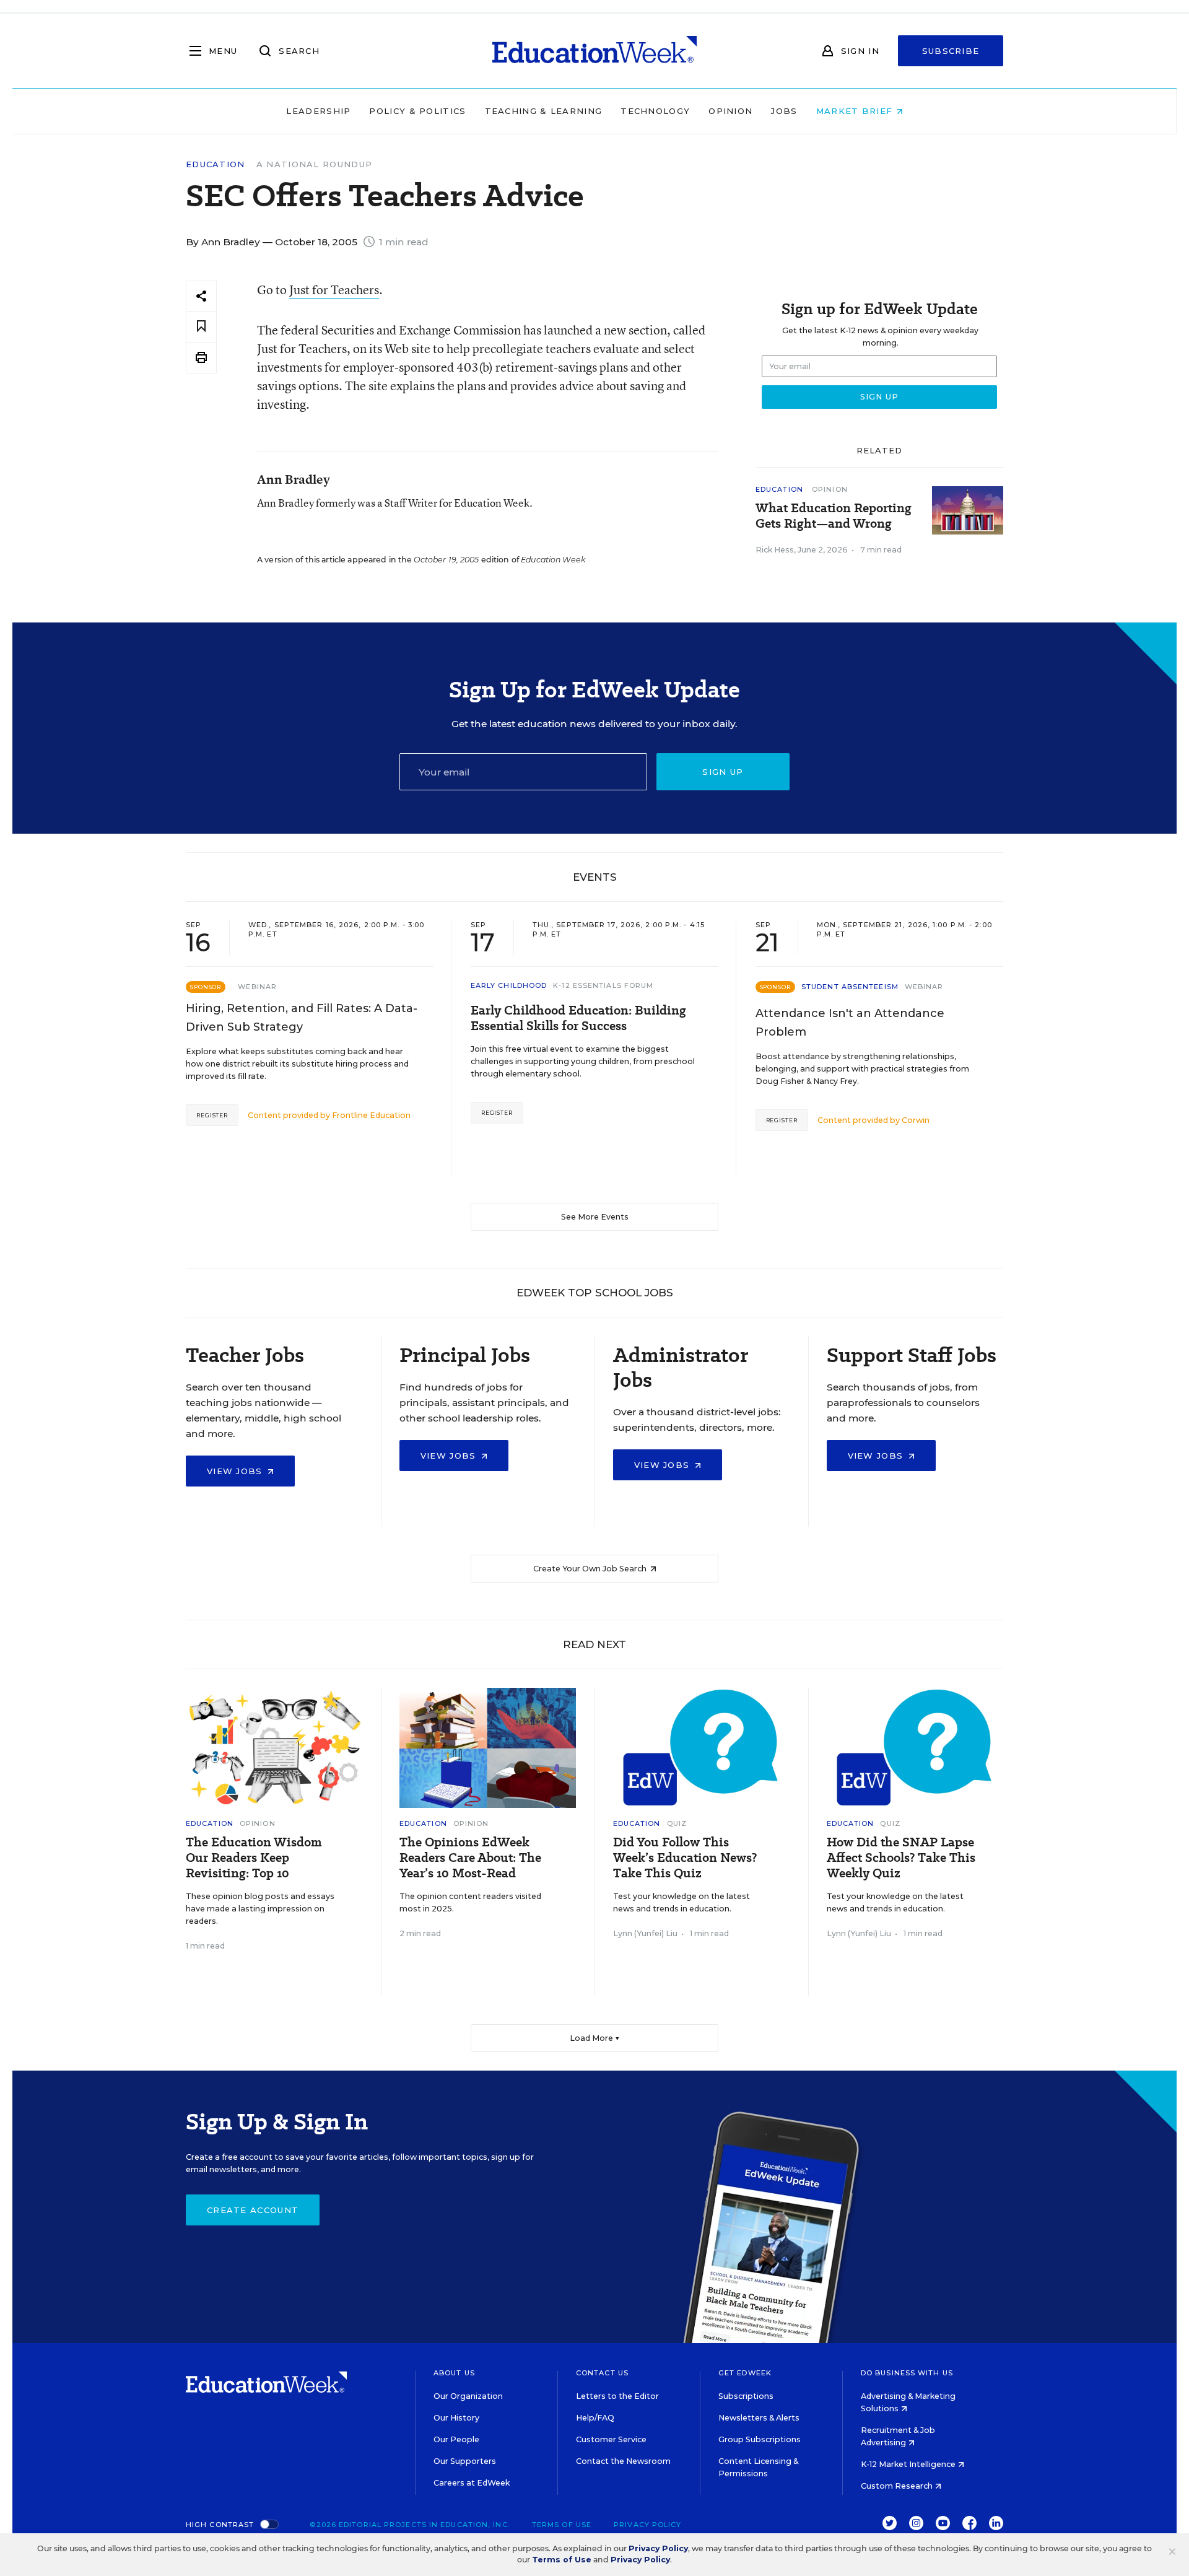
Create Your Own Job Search (591, 1569)
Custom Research (898, 2486)
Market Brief (856, 111)
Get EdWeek (745, 2373)
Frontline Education (371, 1115)
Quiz (677, 1823)
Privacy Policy (647, 2525)
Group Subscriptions (760, 2439)
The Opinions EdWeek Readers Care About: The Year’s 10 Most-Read (470, 1858)
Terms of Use (562, 2525)
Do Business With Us (907, 2373)
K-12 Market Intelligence (909, 2464)
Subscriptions (746, 2396)
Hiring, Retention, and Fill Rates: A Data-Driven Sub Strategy (302, 1018)
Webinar (257, 987)
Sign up (723, 772)
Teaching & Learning (544, 111)
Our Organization (468, 2396)
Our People (456, 2439)
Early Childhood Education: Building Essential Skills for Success (578, 1018)
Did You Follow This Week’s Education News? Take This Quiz (685, 1858)
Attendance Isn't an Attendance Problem (850, 1023)
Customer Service (611, 2439)
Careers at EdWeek (472, 2483)
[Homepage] (594, 51)
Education (216, 164)
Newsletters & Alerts (759, 2418)
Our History (456, 2418)
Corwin (916, 1120)
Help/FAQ (595, 2418)
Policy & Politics (417, 111)
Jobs (784, 111)
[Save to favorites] (201, 327)
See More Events (595, 1217)
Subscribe (951, 51)
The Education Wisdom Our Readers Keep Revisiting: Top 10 (254, 1858)
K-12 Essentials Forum (603, 985)
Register (212, 1115)
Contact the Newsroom (623, 2461)
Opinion (730, 111)
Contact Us (602, 2373)
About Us (454, 2373)
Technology (655, 111)
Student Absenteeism (850, 987)
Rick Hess (775, 550)
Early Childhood (509, 985)
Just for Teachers (334, 290)
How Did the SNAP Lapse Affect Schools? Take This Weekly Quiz (901, 1858)
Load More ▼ (595, 2038)
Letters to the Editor (617, 2396)
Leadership (318, 111)
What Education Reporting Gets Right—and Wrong (834, 516)
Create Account (253, 2210)
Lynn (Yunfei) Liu (645, 1933)
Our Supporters (465, 2461)
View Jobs (236, 1471)
